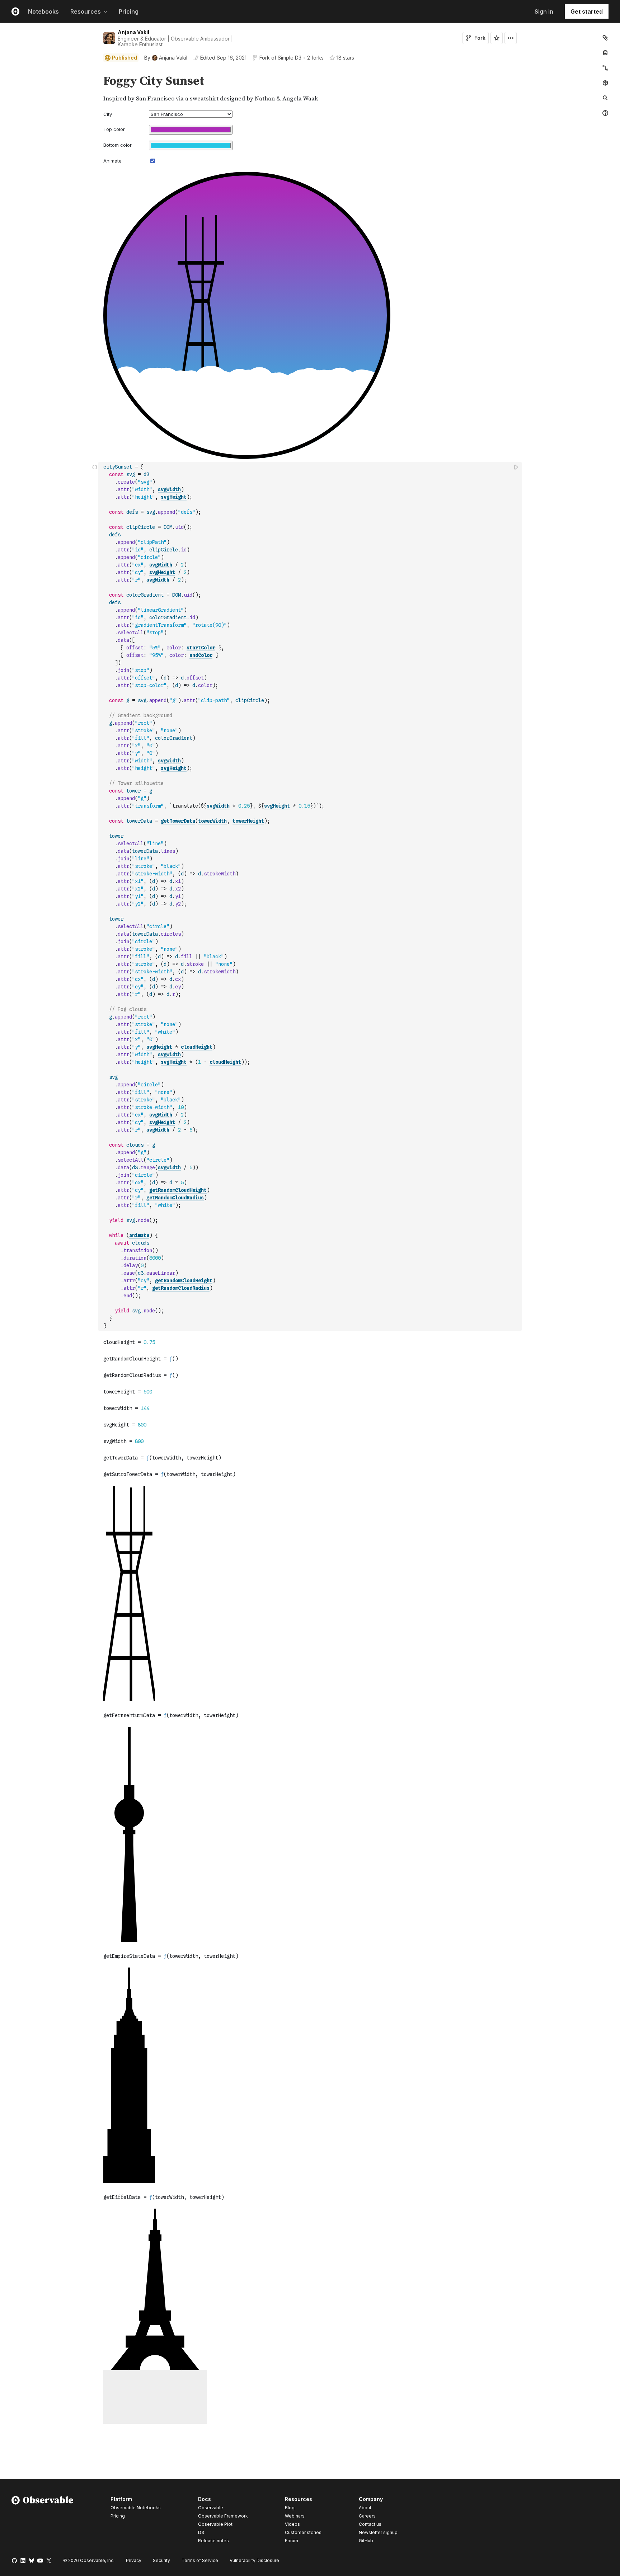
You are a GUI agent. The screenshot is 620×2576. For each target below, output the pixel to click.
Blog (290, 2508)
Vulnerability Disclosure (254, 2560)
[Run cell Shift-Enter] (516, 467)
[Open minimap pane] (605, 68)
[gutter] (49, 89)
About (365, 2508)
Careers (367, 2516)
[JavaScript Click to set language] (95, 896)
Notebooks (43, 11)
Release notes (213, 2541)
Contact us (370, 2524)
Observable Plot (215, 2524)
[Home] (43, 2521)
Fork (480, 38)
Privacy (134, 2560)
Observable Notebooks (136, 2508)
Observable (211, 2508)
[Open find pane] (605, 98)
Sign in (544, 11)
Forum (292, 2541)
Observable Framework (223, 2516)
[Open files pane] (605, 38)
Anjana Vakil (133, 32)
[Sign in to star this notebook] (497, 38)
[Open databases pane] (605, 53)
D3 (201, 2532)
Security (161, 2560)
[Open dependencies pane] (605, 83)
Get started (587, 11)
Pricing (129, 11)
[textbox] (311, 896)
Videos (292, 2524)
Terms (200, 2560)
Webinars (295, 2516)
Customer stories (303, 2532)
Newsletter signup (378, 2533)
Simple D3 (290, 58)
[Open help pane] (605, 113)
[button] (95, 71)
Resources (86, 11)
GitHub (366, 2541)
